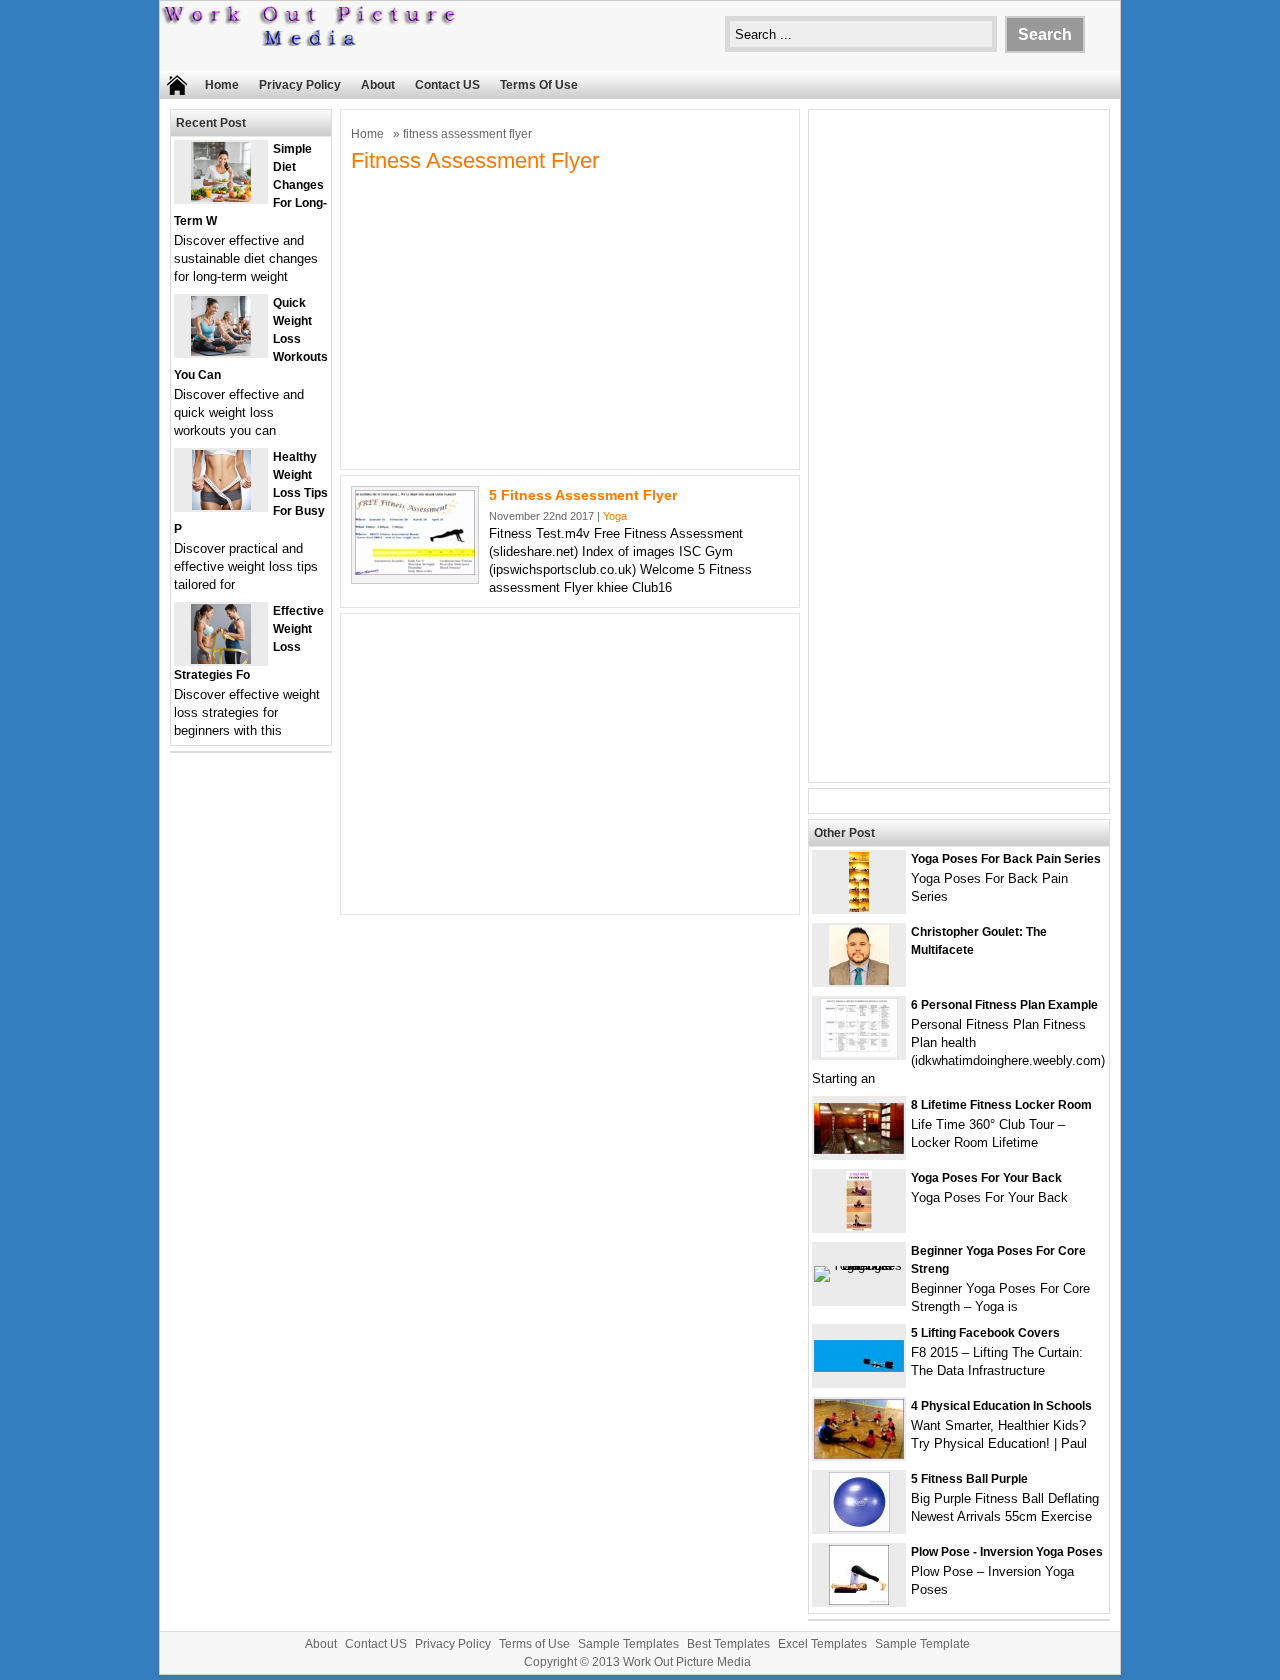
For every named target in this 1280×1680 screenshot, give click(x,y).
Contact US (447, 85)
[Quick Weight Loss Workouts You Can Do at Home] (221, 351)
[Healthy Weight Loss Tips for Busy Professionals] (221, 505)
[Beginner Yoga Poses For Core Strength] (859, 1265)
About (378, 85)
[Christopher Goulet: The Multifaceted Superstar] (859, 980)
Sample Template (922, 1644)
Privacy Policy (300, 85)
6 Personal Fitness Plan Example (1004, 1005)
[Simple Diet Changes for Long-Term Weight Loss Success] (221, 197)
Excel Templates (822, 1644)
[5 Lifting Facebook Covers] (859, 1367)
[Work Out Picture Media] (310, 41)
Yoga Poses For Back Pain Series (1006, 859)
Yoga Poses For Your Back (986, 1178)
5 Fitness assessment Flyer (583, 495)
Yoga (615, 516)
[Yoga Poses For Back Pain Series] (859, 907)
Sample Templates (628, 1644)
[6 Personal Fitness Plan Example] (859, 1053)
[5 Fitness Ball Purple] (859, 1527)
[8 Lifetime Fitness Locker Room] (859, 1149)
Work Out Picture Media (687, 1662)
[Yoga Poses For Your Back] (859, 1226)
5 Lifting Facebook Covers (985, 1333)
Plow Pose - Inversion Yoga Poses (1007, 1552)
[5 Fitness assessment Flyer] (415, 570)
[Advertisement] (570, 319)
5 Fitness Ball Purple (969, 1479)
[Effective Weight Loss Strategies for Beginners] (221, 659)
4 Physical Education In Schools (1001, 1406)
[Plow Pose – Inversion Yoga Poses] (859, 1600)
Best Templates (728, 1644)
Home (222, 85)
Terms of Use (539, 85)
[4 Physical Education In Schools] (859, 1454)
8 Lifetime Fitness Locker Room (1001, 1105)
